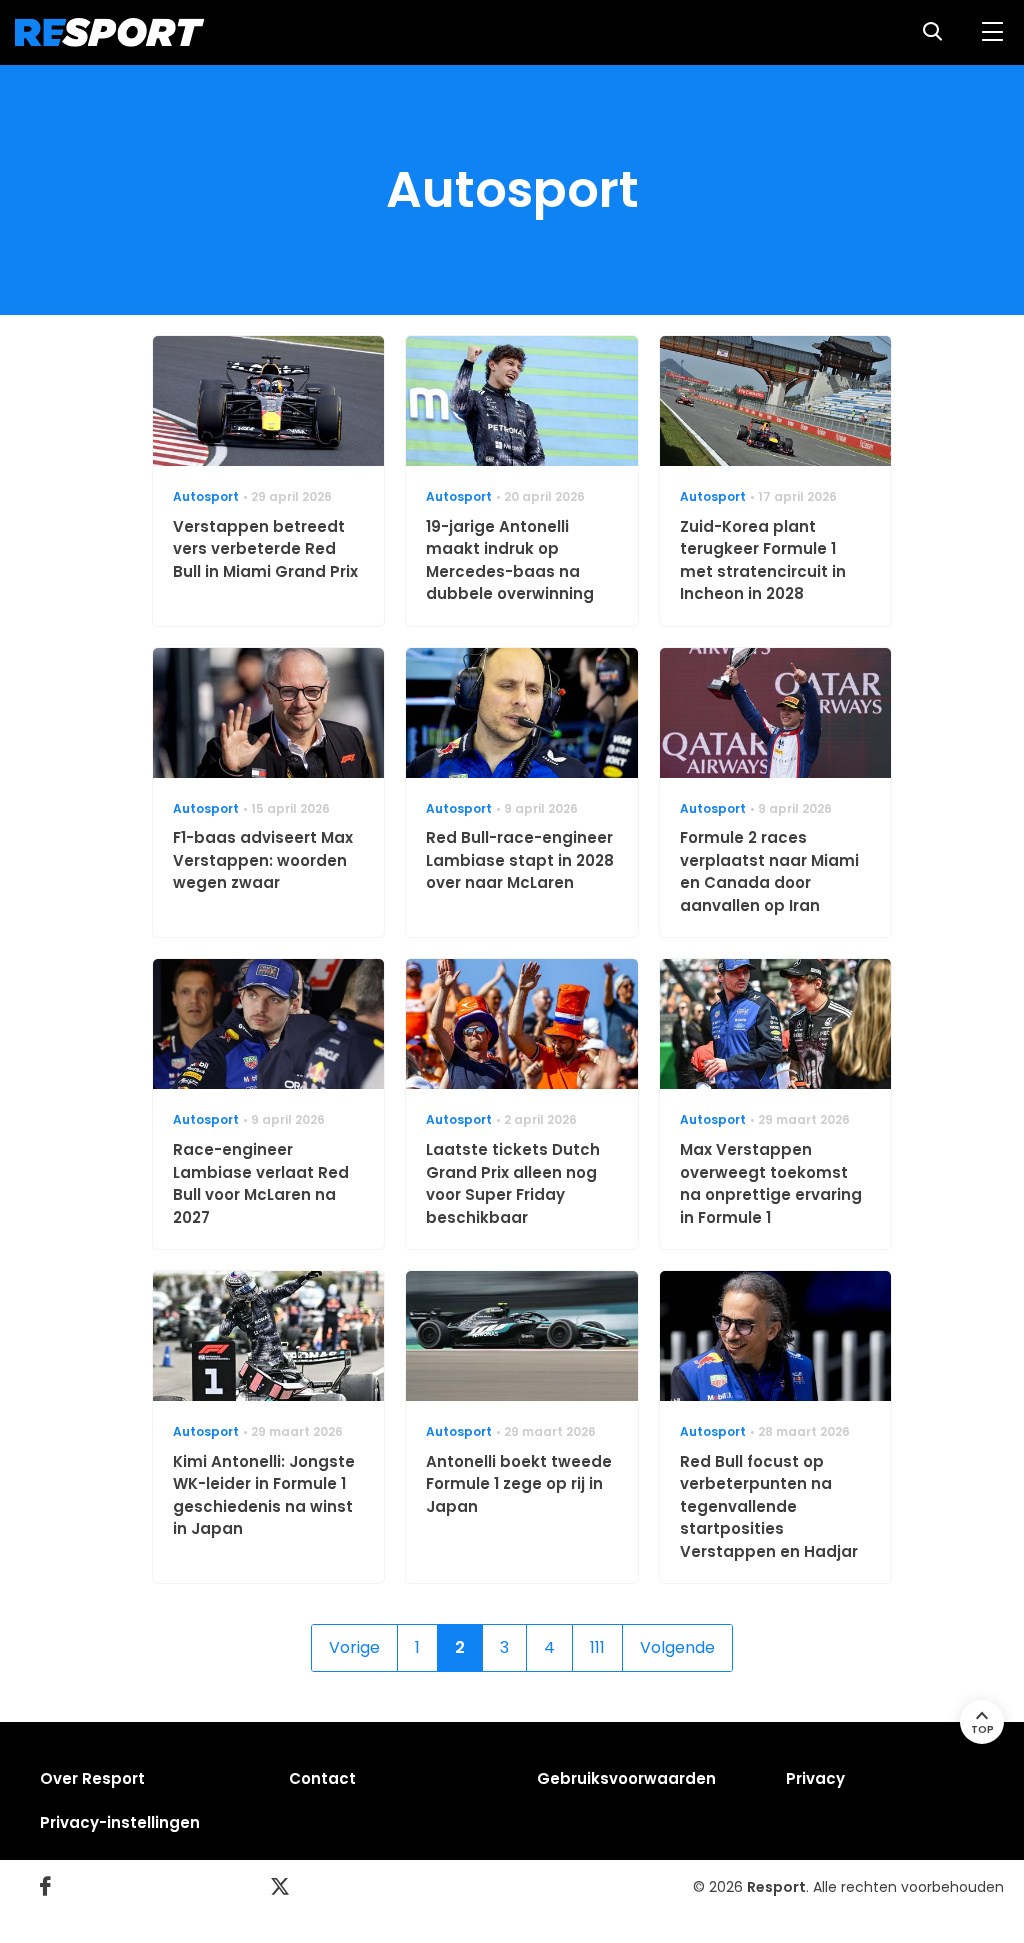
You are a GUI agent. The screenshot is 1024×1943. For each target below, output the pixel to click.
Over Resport (92, 1778)
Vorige (354, 1647)
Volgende (677, 1647)
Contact (322, 1778)
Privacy (815, 1778)
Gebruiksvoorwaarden (626, 1778)
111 (597, 1647)
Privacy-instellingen (120, 1822)
